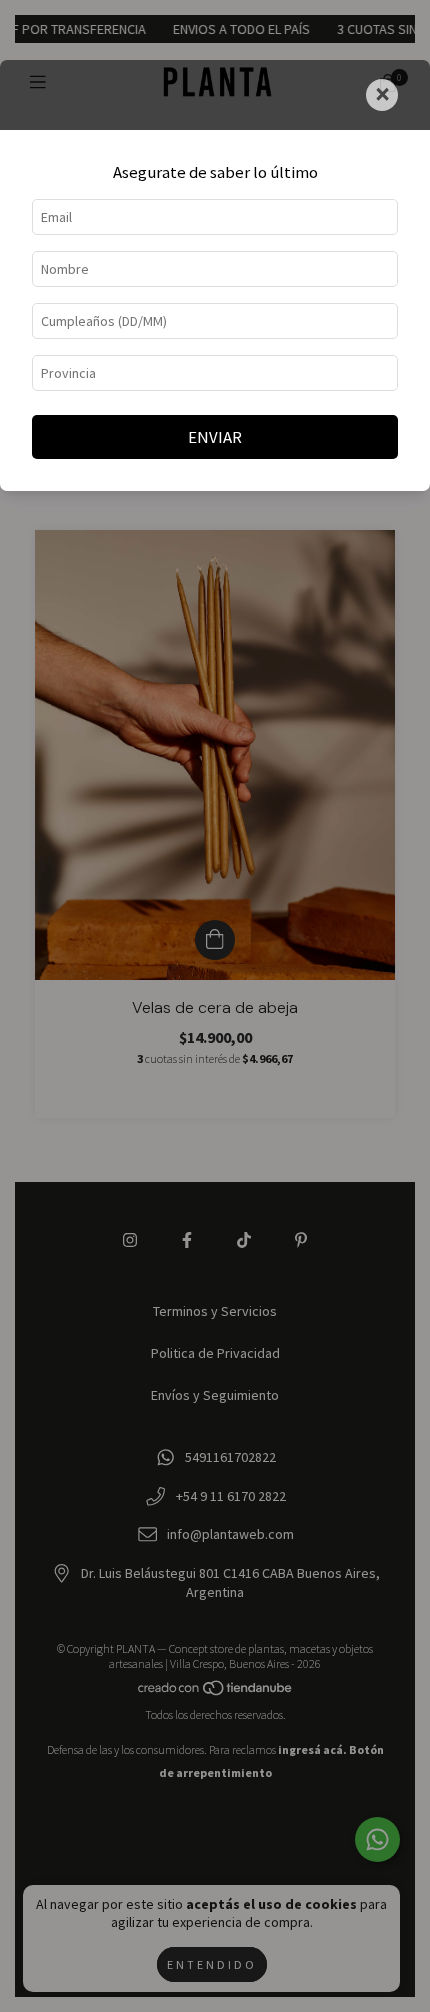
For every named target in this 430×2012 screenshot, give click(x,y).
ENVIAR (215, 437)
